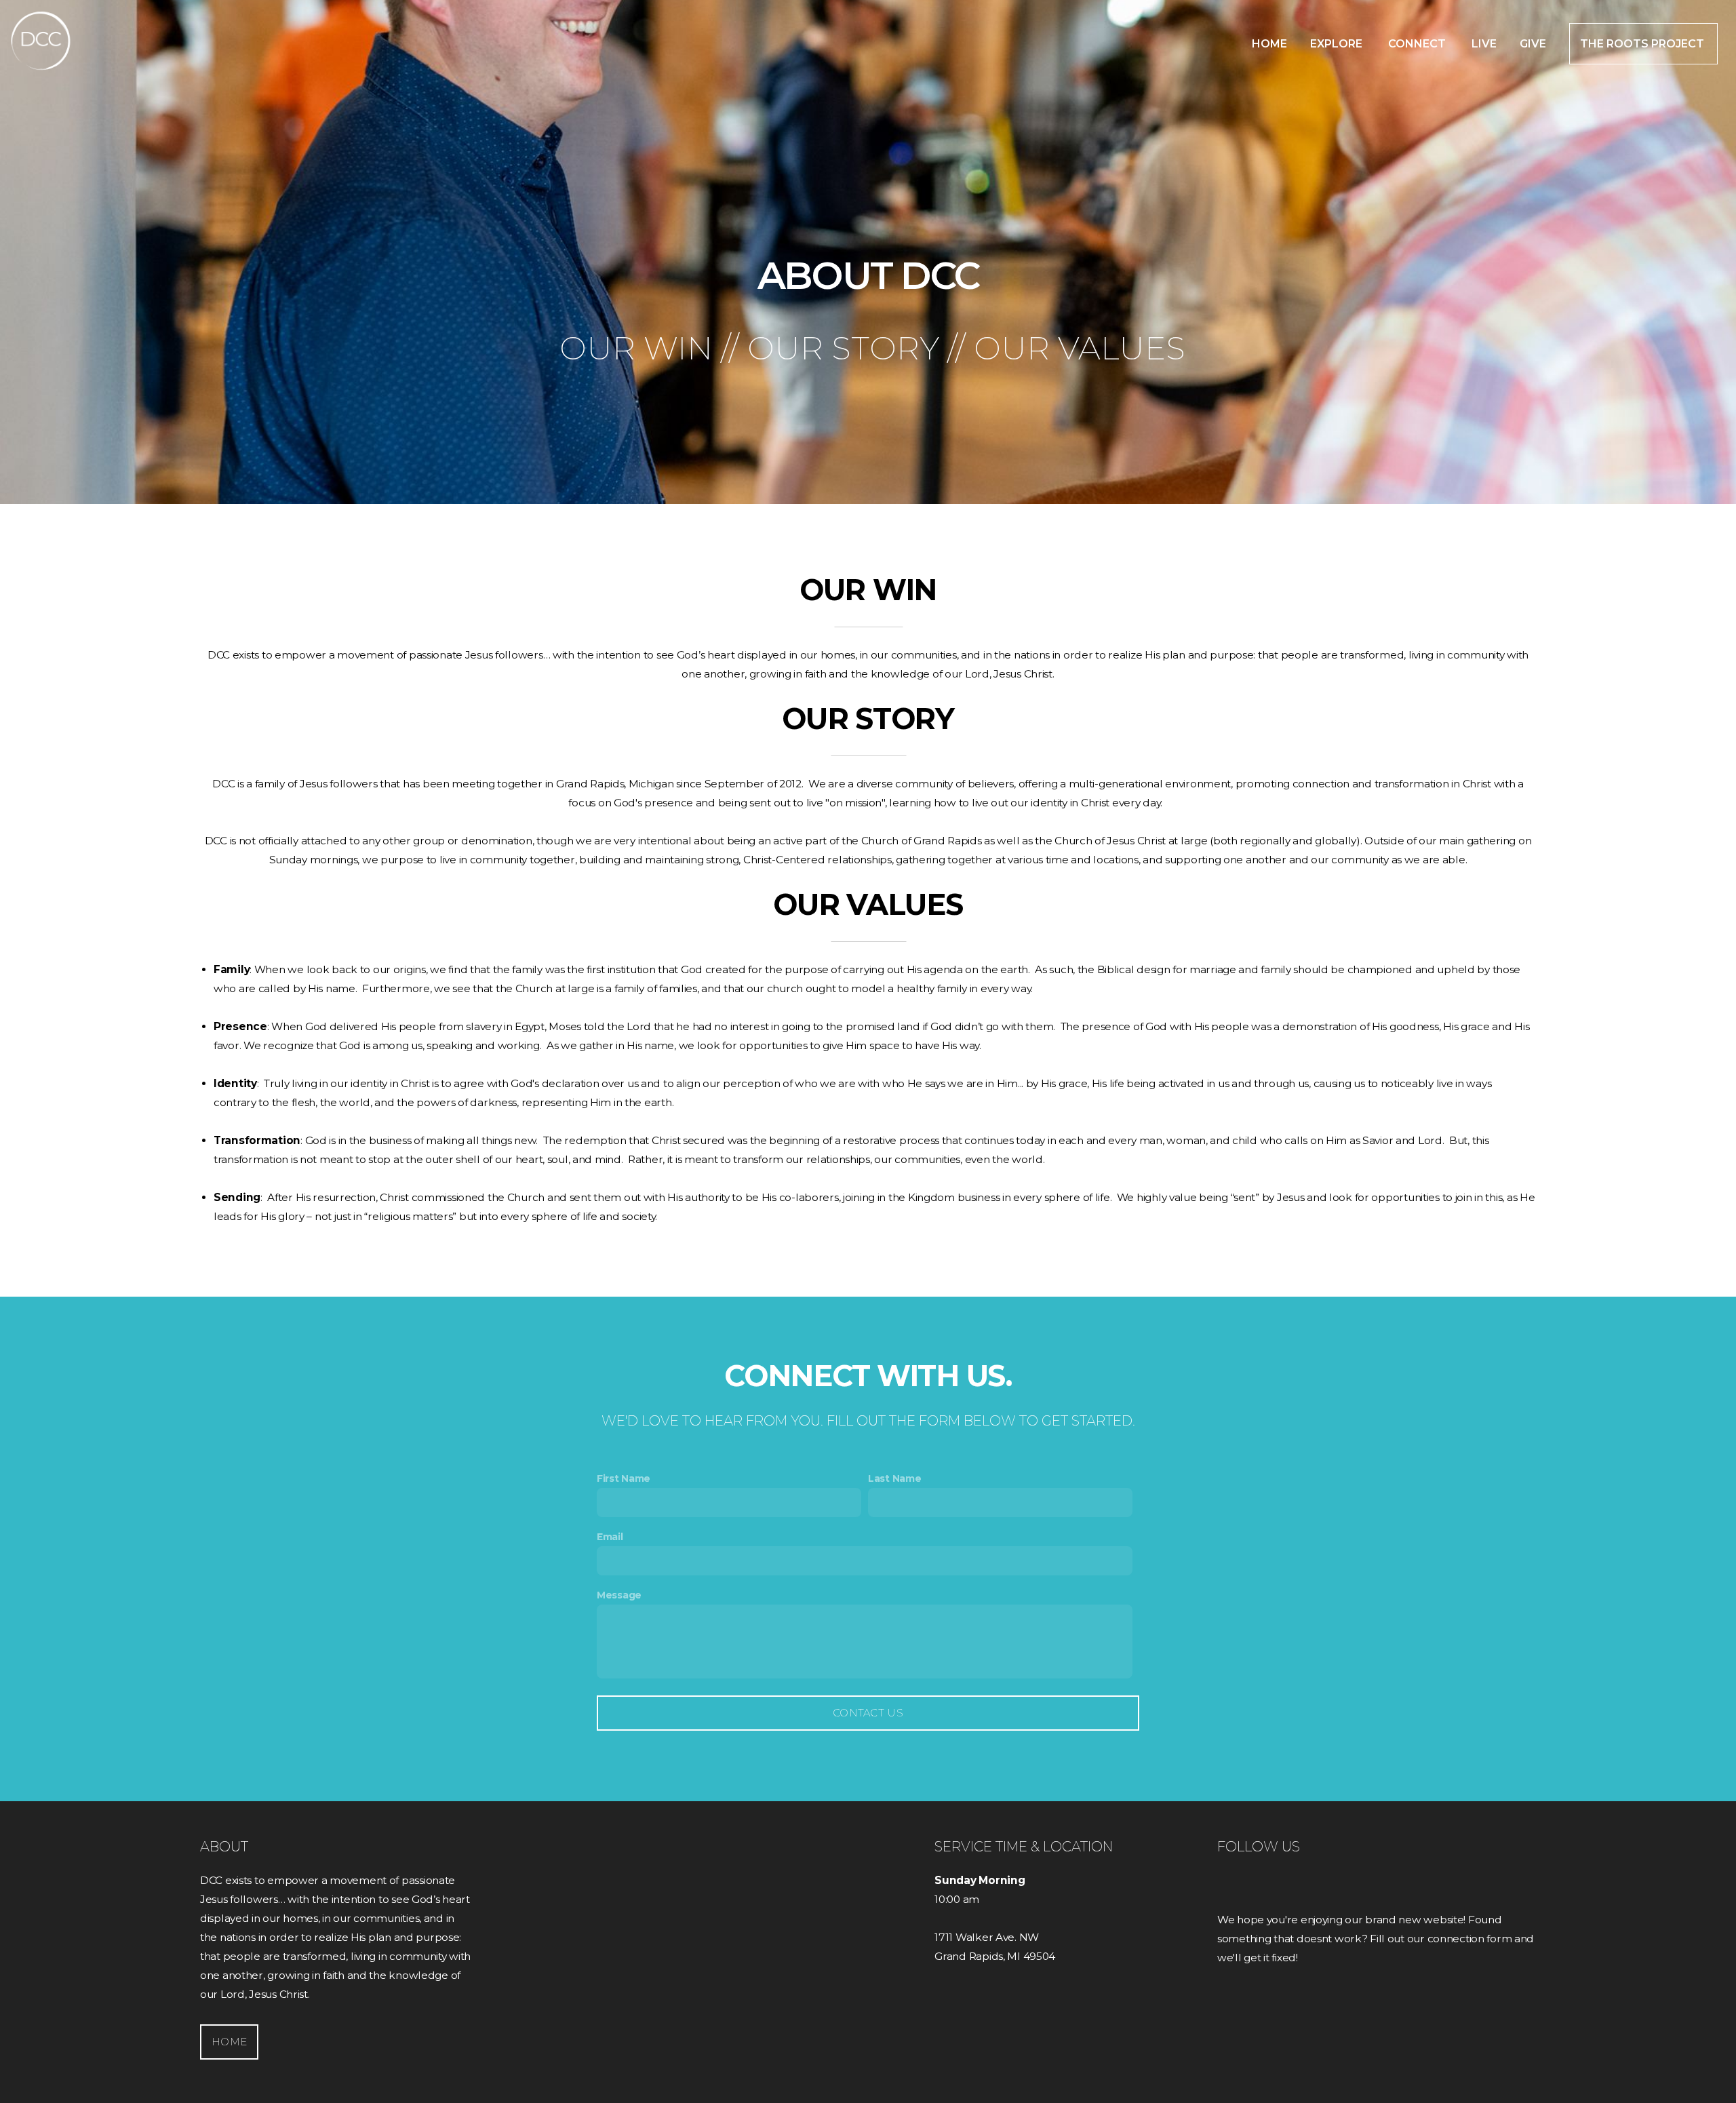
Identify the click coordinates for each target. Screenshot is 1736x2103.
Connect (1418, 44)
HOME (229, 2042)
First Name (624, 1478)
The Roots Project (1643, 44)
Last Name (894, 1478)
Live (1484, 44)
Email (610, 1537)
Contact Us (868, 1713)
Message (619, 1595)
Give (1533, 44)
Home (1269, 44)
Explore (1338, 44)
